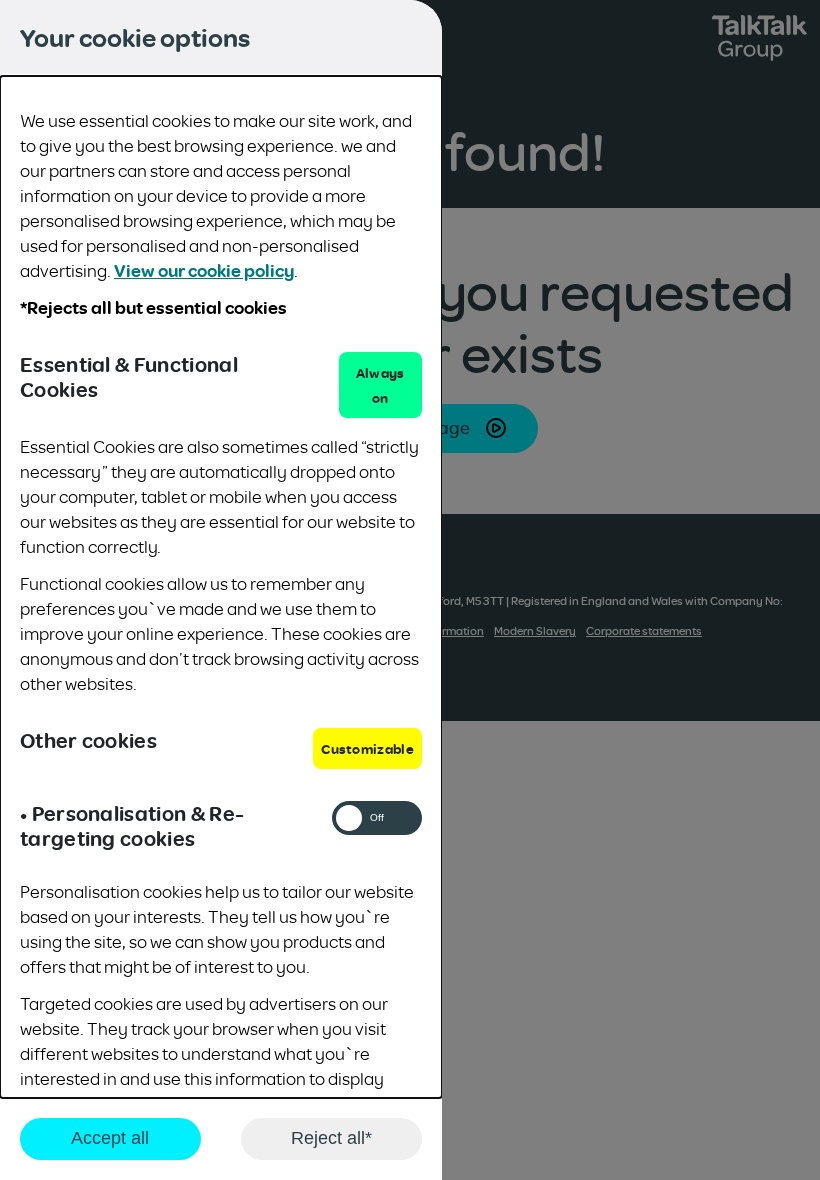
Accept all (110, 1138)
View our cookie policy (204, 270)
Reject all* (331, 1138)
